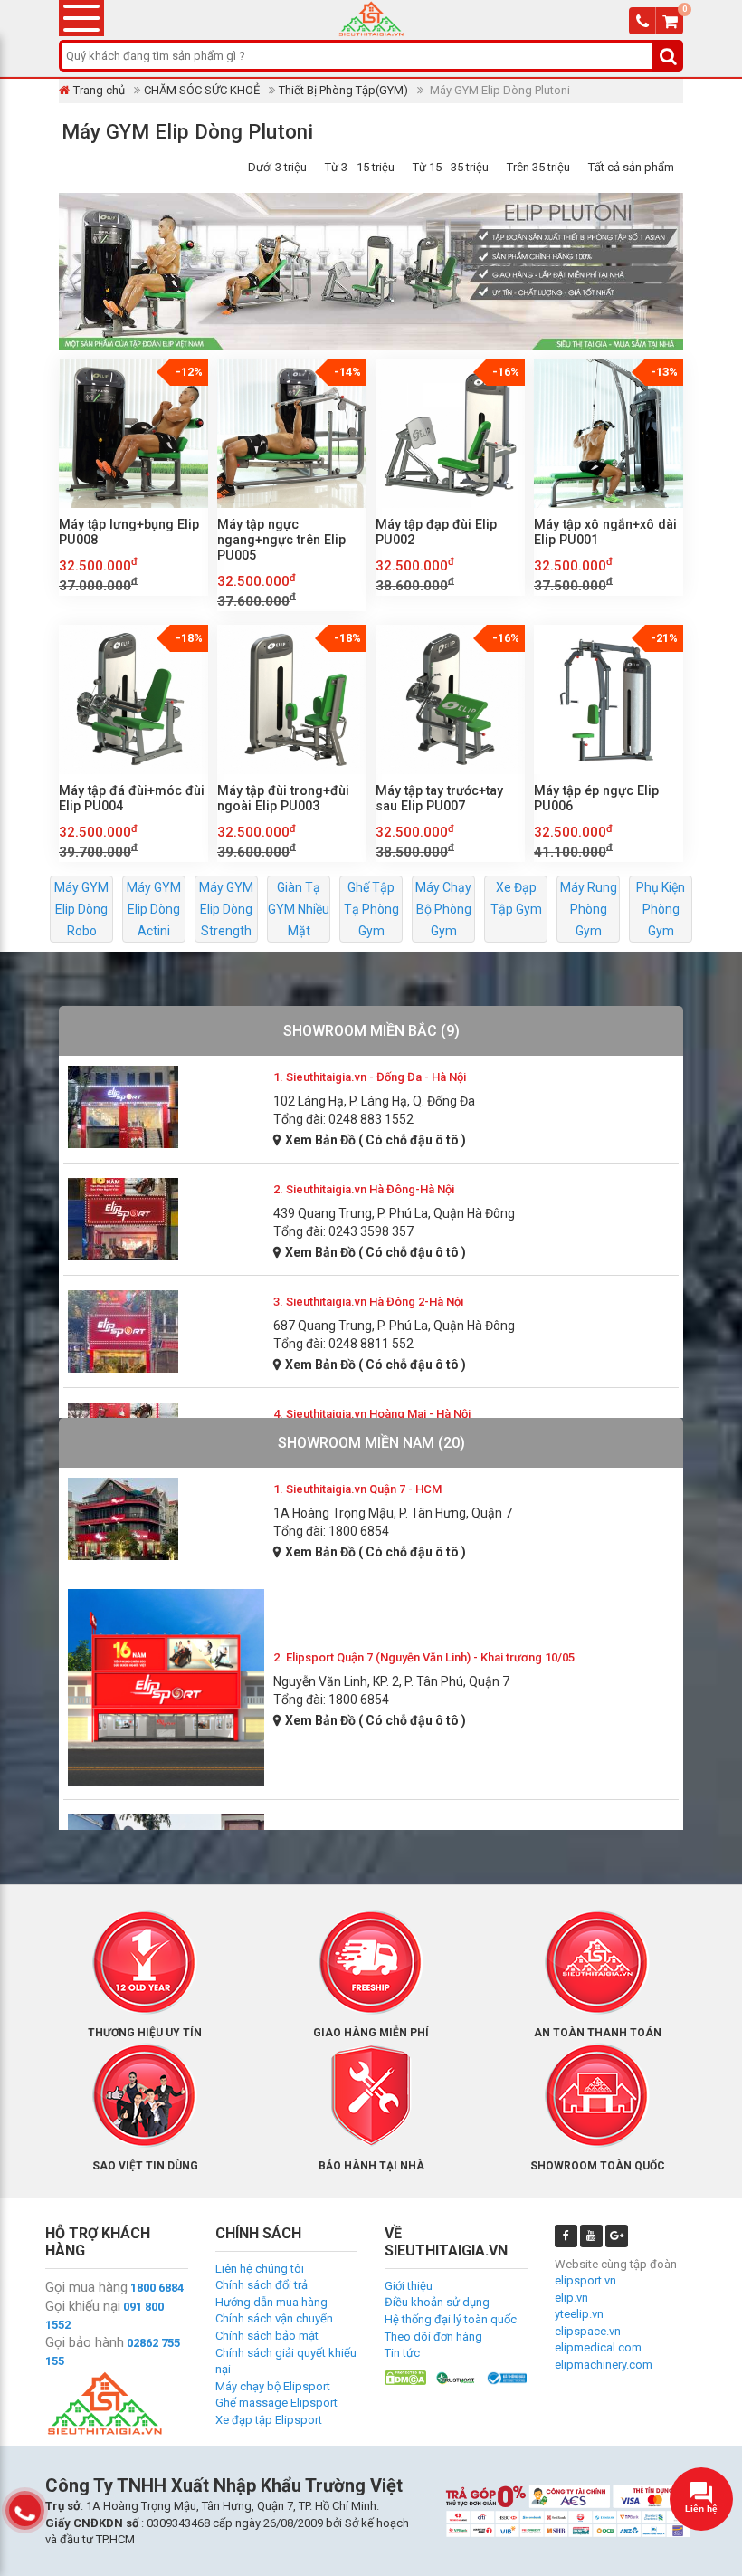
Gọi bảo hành (85, 2342)
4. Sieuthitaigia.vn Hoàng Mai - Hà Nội (372, 1414)
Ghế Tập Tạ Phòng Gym (371, 909)
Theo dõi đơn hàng (433, 2337)
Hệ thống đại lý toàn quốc (451, 2319)
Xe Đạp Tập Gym (516, 898)
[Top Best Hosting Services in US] (456, 2377)
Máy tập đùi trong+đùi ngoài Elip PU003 (283, 798)
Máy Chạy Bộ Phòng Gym (443, 909)
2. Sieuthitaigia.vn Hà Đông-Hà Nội (364, 1189)
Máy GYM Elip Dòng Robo (81, 909)
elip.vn (571, 2298)
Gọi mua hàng (86, 2287)
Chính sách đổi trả (262, 2285)
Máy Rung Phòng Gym (589, 909)
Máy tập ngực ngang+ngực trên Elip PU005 (281, 540)
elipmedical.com (598, 2347)
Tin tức (402, 2353)
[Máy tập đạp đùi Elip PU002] (450, 433)
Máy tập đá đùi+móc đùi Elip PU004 (132, 798)
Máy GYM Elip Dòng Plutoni (187, 131)
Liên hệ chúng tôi (260, 2269)
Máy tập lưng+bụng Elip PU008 (129, 532)
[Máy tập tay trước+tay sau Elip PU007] (450, 699)
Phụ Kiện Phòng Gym (661, 909)
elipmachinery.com (604, 2365)
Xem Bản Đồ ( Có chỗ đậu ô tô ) (376, 1140)
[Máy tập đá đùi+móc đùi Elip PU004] (133, 699)
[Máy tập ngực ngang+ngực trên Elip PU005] (292, 433)
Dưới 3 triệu (277, 167)
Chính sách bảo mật (267, 2336)
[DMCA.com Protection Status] (405, 2377)
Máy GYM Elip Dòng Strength (226, 909)
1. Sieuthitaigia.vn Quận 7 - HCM (357, 1489)
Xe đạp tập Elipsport (269, 2420)
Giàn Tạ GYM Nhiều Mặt (299, 909)
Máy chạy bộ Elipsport (273, 2386)
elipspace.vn (588, 2331)
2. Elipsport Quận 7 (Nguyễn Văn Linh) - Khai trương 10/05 (424, 1657)
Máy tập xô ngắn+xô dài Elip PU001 (605, 532)
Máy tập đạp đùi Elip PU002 (436, 532)
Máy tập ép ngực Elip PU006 (596, 798)
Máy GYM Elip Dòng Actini (154, 909)
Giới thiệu (409, 2286)
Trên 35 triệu (538, 167)
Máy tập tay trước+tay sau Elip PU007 (439, 798)
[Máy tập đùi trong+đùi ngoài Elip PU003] (292, 699)
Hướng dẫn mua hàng (271, 2302)
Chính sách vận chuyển (274, 2318)
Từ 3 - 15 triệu (360, 167)
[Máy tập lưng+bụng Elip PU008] (133, 433)
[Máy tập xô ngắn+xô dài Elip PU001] (609, 433)
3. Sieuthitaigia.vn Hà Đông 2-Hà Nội (368, 1302)
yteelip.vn (579, 2314)
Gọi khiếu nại (83, 2306)
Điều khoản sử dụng (437, 2302)
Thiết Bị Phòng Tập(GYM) (343, 90)
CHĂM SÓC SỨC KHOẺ (202, 90)
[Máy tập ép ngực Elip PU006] (609, 699)
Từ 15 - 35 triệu (451, 167)
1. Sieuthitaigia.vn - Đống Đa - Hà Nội (370, 1077)
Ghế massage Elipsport (276, 2403)
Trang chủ (99, 90)
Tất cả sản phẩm (631, 167)
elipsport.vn (585, 2280)
